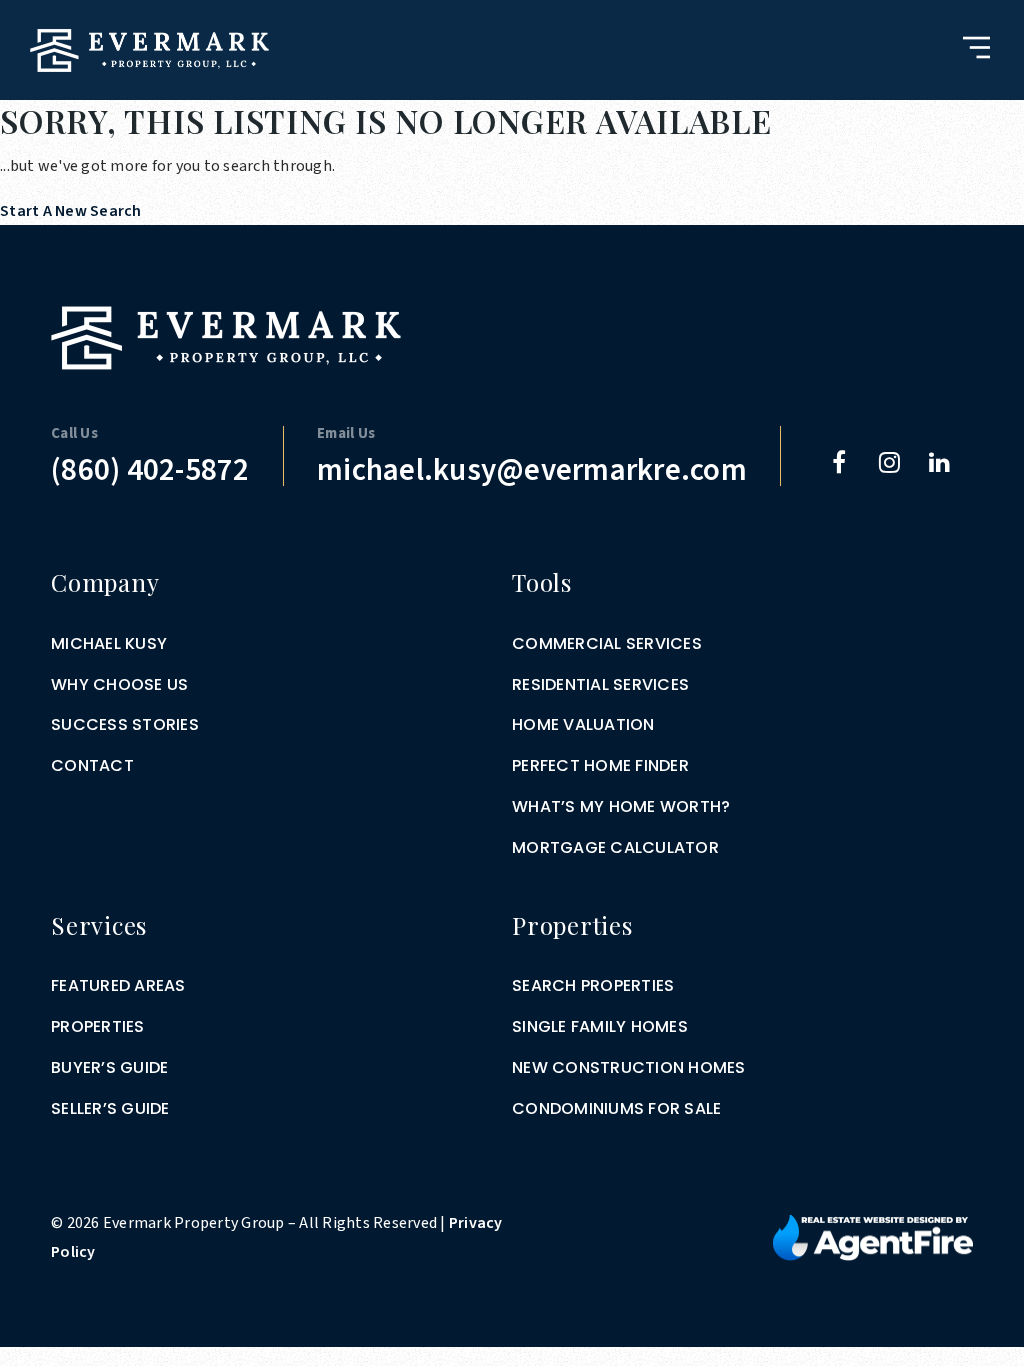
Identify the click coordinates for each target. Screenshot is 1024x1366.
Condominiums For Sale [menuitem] (616, 1108)
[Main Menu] (976, 47)
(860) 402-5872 (150, 470)
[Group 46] (873, 1237)
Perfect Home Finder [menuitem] (600, 765)
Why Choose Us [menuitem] (119, 684)
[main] (512, 112)
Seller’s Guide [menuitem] (110, 1108)
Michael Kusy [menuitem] (109, 643)
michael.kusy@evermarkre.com (532, 470)
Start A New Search (71, 211)
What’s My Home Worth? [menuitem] (621, 806)
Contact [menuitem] (92, 765)
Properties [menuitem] (98, 1026)
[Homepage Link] (149, 49)
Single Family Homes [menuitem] (600, 1026)
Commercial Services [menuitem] (607, 643)
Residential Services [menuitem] (600, 684)
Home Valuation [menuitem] (583, 724)
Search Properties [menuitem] (593, 985)
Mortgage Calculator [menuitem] (615, 847)
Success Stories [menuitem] (125, 724)
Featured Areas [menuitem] (118, 985)
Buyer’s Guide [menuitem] (109, 1067)
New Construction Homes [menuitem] (629, 1067)
